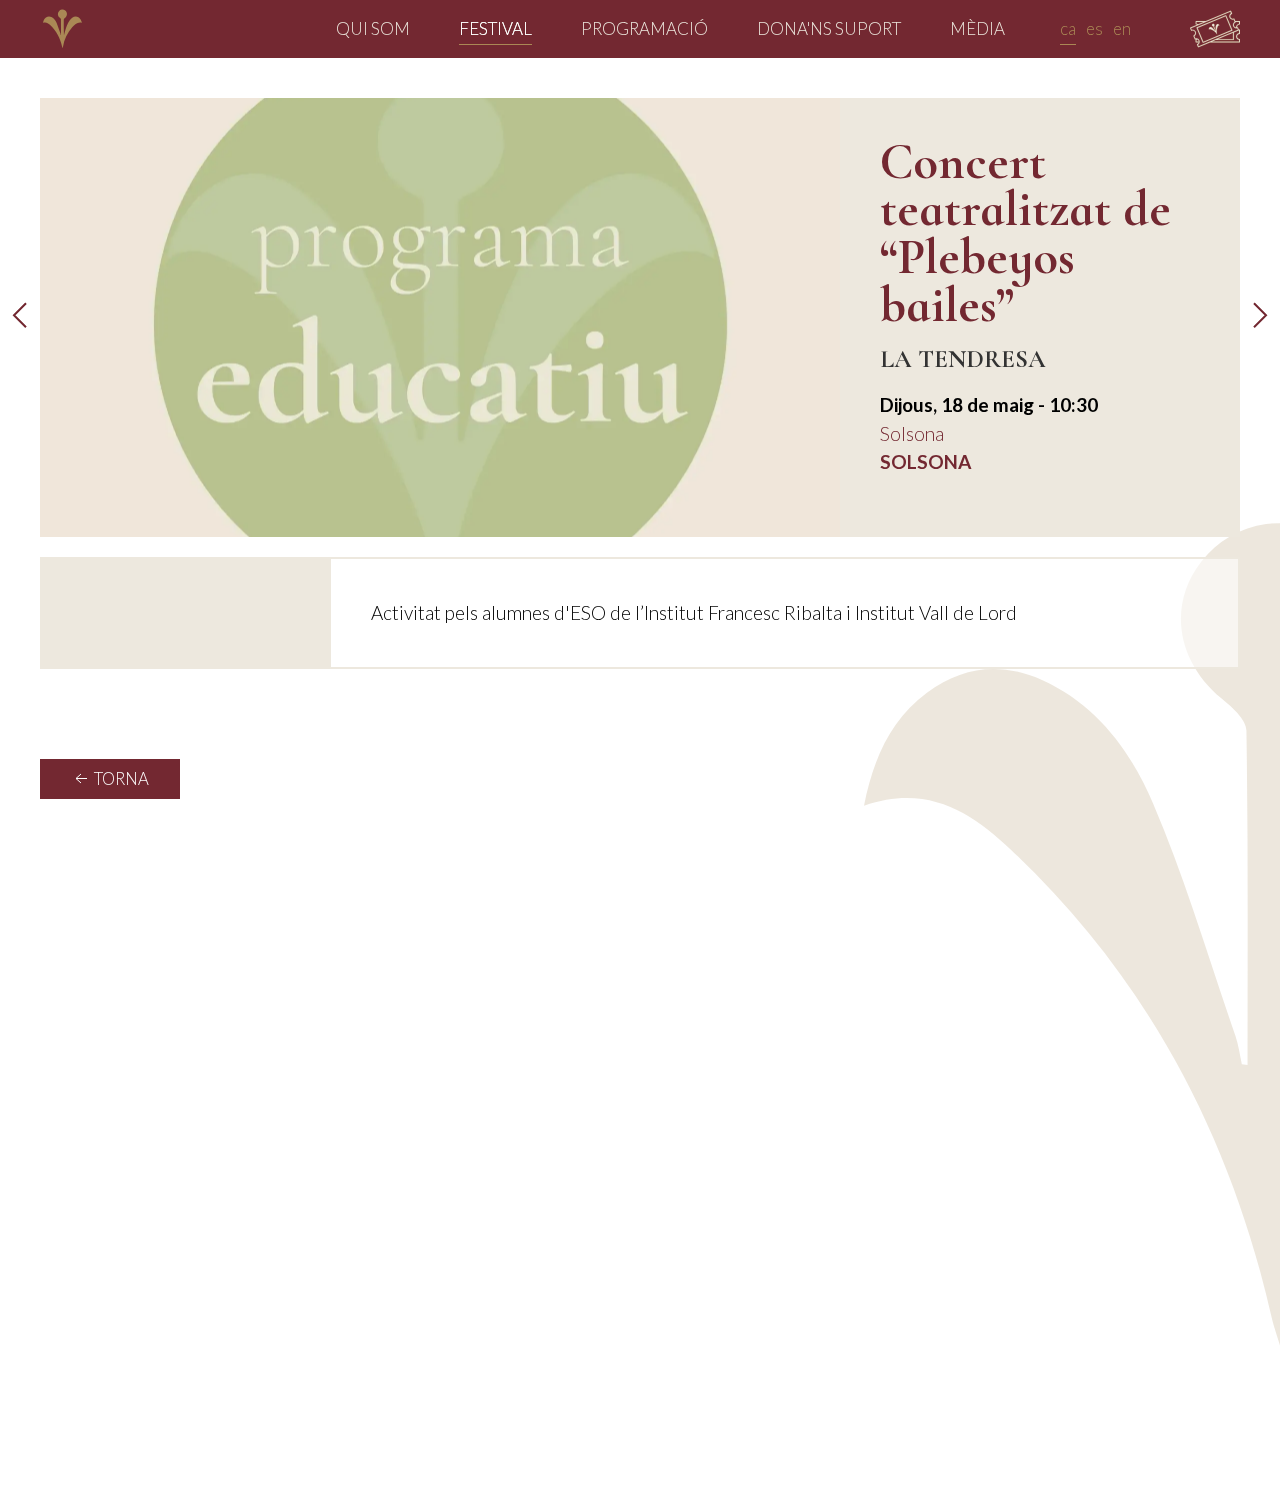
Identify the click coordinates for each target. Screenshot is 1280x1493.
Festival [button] (495, 28)
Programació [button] (644, 28)
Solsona (912, 433)
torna (120, 779)
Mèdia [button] (977, 28)
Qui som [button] (373, 28)
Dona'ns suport (829, 28)
